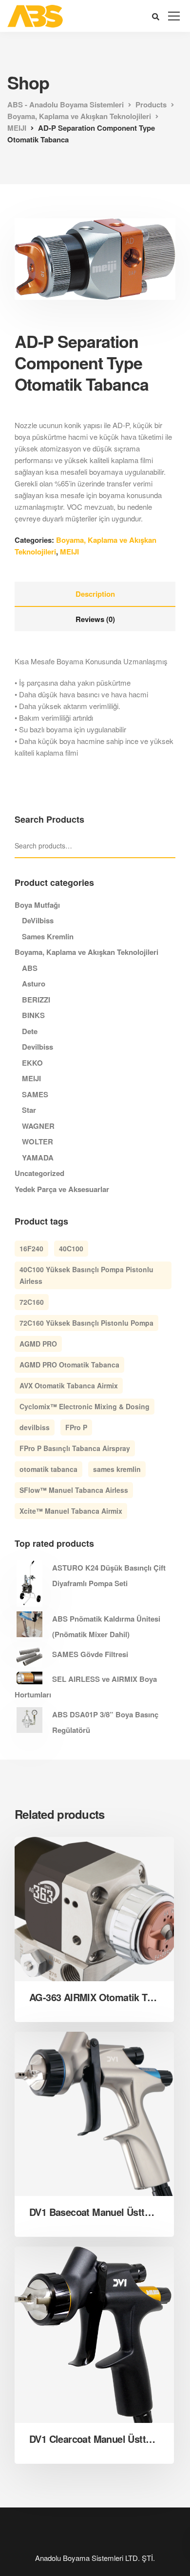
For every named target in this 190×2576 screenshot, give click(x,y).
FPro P (76, 1427)
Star (29, 1110)
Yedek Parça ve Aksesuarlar (62, 1189)
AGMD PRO (38, 1344)
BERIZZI (36, 1000)
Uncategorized (39, 1173)
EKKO (32, 1063)
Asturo (34, 984)
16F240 (31, 1248)
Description (95, 594)
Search (171, 846)
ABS (30, 968)
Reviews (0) (95, 619)
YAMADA (38, 1158)
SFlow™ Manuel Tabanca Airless (74, 1490)
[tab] (95, 594)
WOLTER (38, 1141)
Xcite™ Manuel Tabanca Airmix (71, 1511)
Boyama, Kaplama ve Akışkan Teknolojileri (86, 952)
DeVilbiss (38, 920)
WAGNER (38, 1126)
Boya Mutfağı (37, 905)
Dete (30, 1031)
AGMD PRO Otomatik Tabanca (69, 1365)
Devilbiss (38, 1047)
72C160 (32, 1302)
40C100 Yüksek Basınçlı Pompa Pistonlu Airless (86, 1275)
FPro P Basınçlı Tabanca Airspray (75, 1448)
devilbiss (35, 1427)
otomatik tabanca (48, 1469)
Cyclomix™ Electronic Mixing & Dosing (85, 1406)
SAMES (35, 1094)
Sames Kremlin (48, 936)
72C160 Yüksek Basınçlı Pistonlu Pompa (86, 1323)
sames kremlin (117, 1469)
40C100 (71, 1248)
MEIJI (69, 552)
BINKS (33, 1015)
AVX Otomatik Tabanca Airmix (69, 1385)
